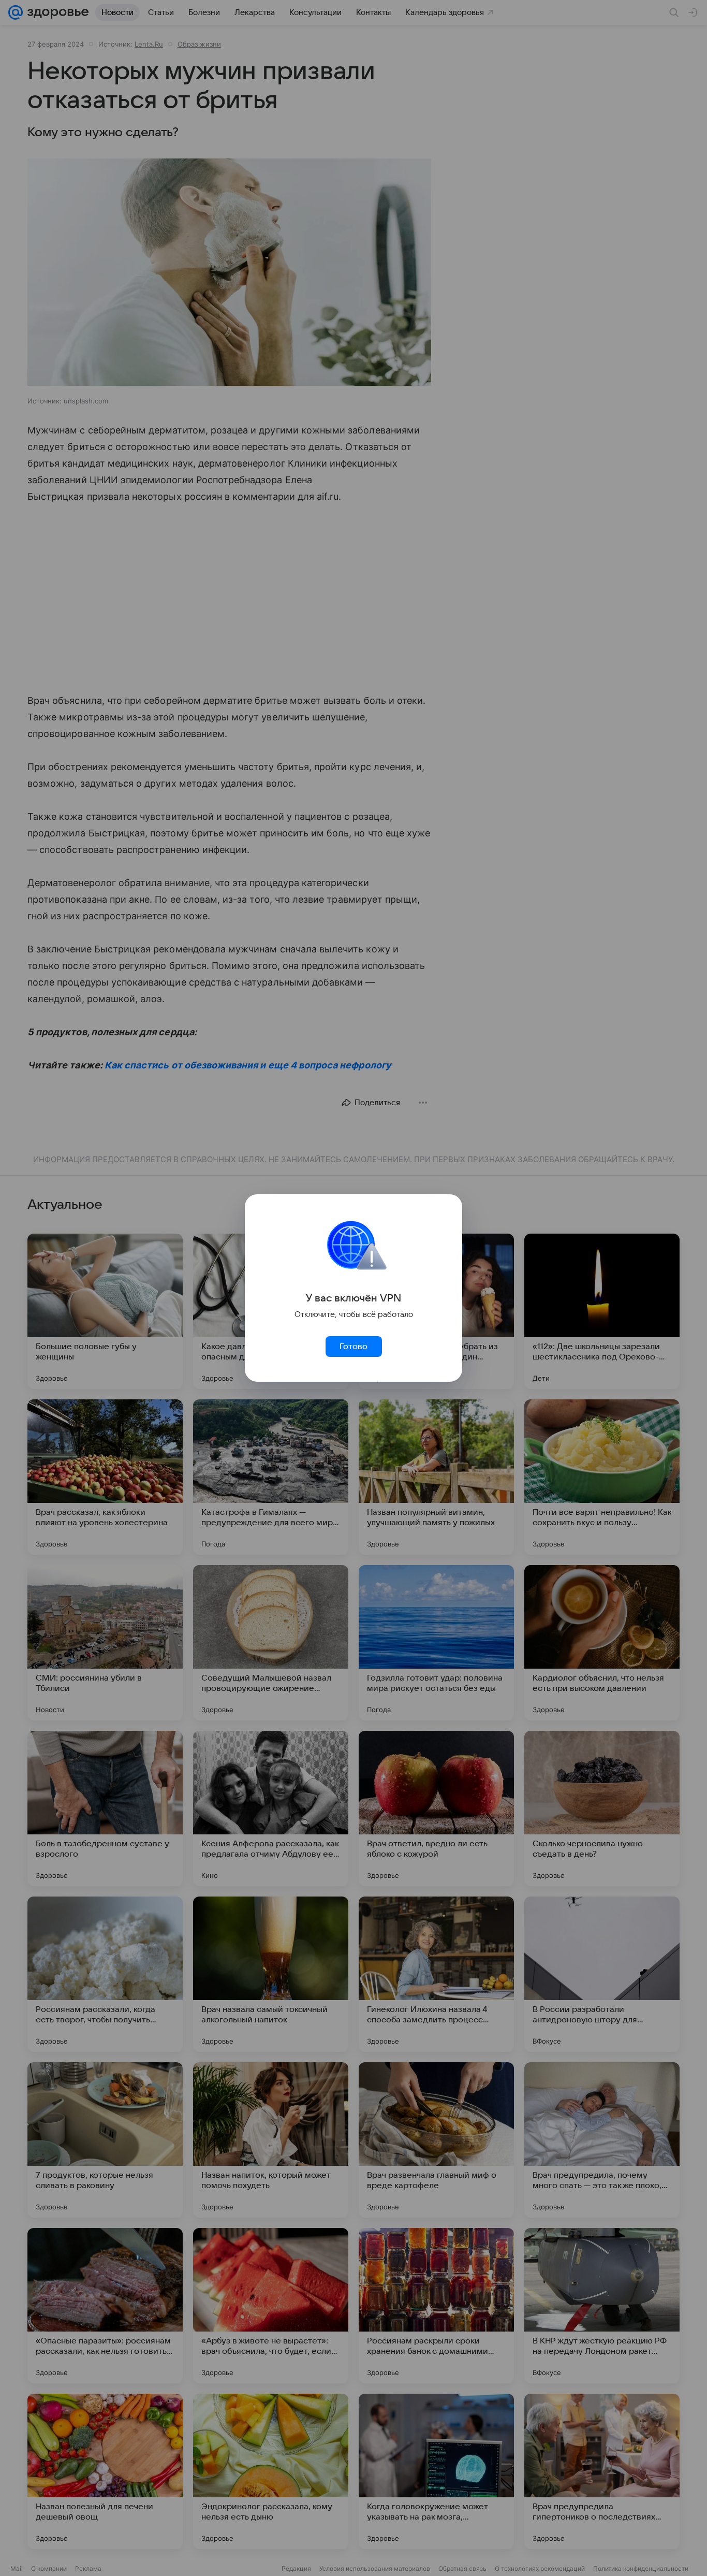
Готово (353, 1347)
